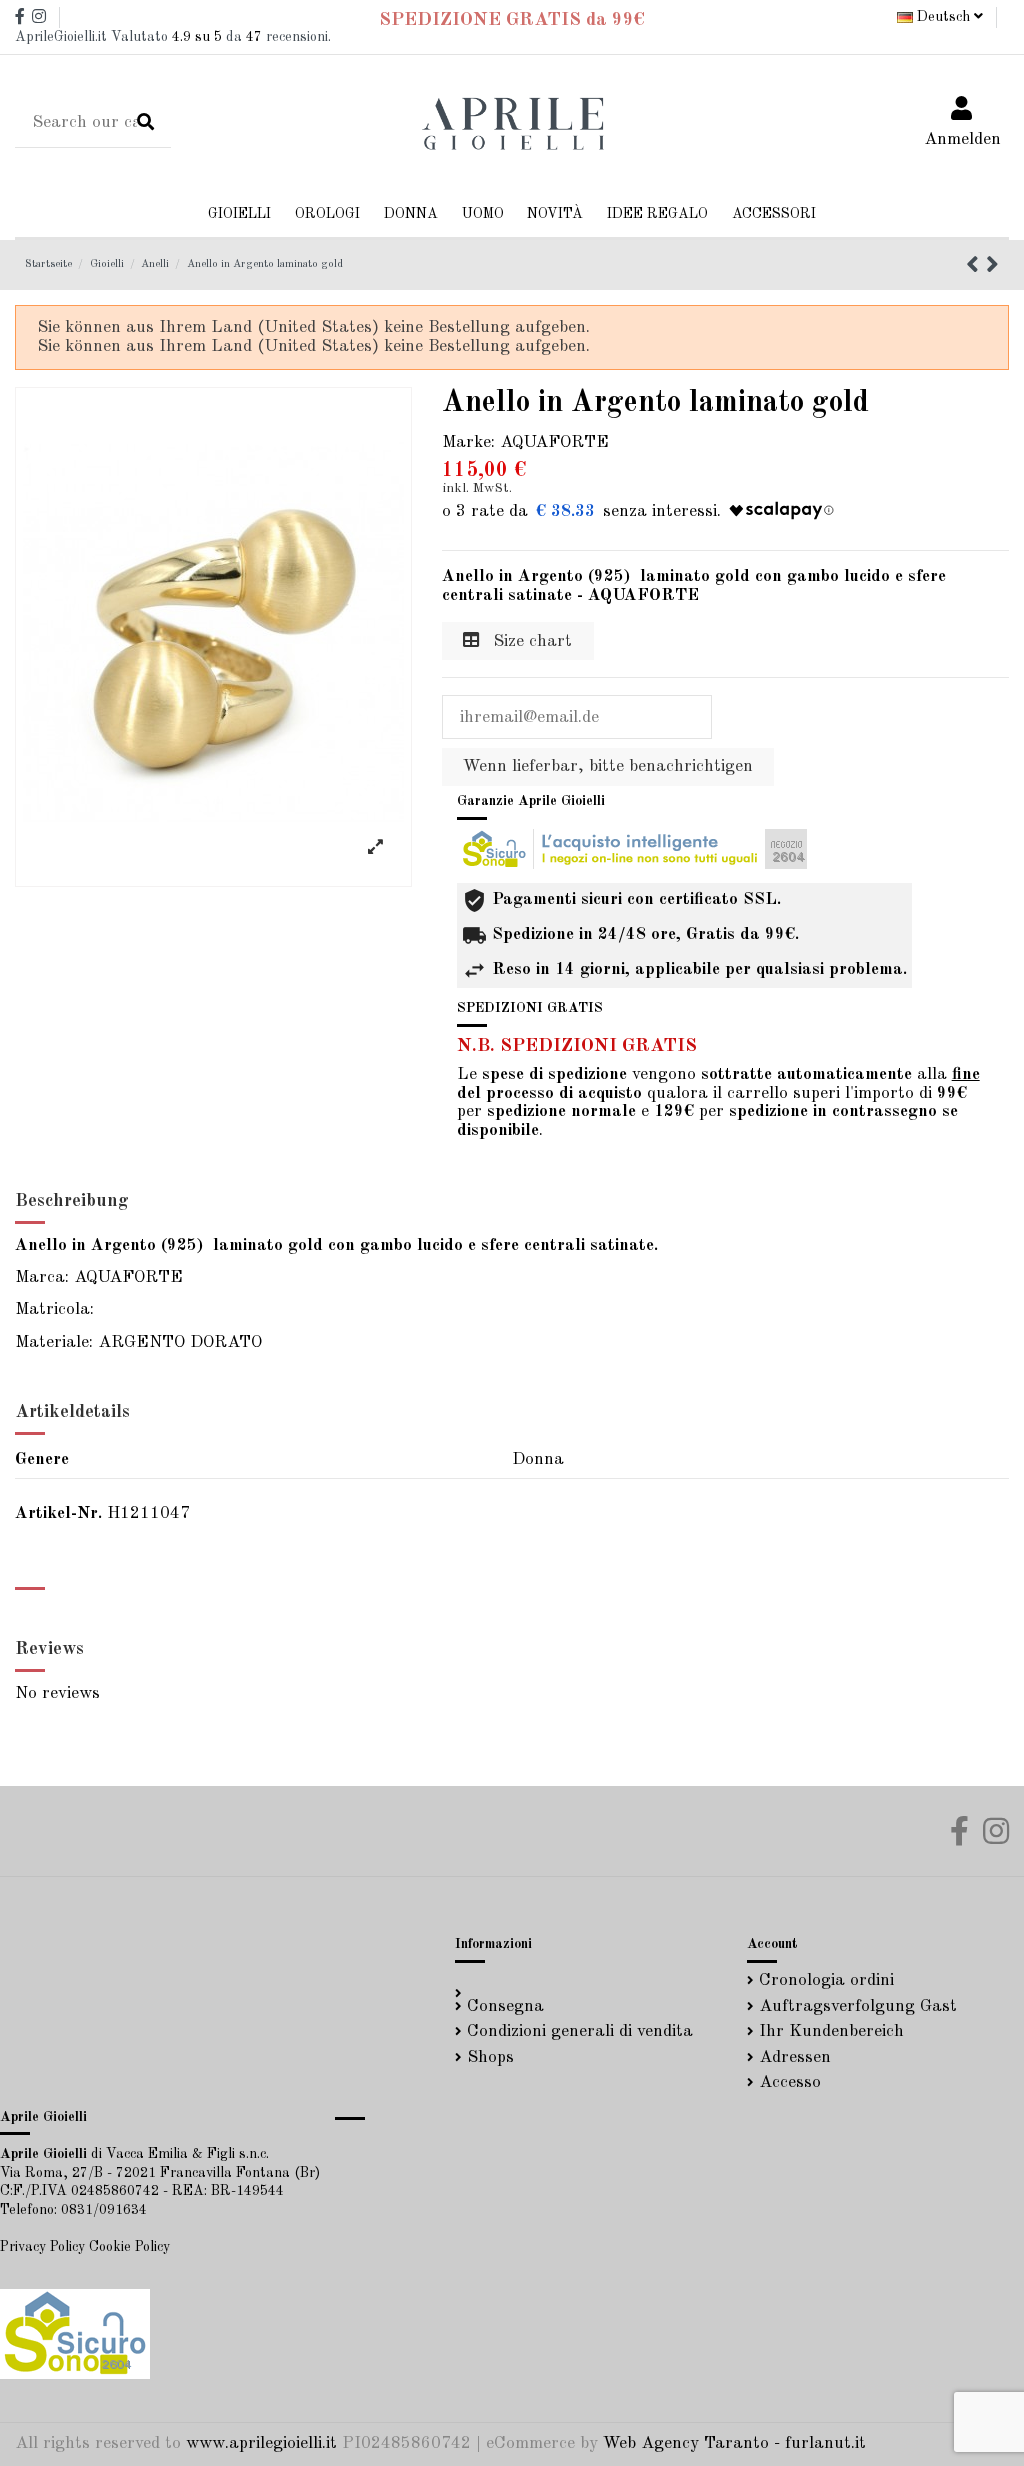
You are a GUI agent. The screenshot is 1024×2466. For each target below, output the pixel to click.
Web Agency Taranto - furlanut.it (734, 2443)
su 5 (197, 37)
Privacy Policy (42, 2247)
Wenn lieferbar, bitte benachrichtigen (608, 766)
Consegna (505, 2006)
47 (254, 37)
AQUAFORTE (554, 442)
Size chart (530, 641)
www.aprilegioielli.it (261, 2443)
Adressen (795, 2057)
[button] (411, 214)
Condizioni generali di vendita (580, 2031)
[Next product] (992, 267)
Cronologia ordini (826, 1980)
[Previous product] (976, 267)
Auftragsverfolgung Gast (858, 2006)
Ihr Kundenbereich (831, 2031)
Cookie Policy (129, 2247)
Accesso (790, 2082)
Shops (490, 2057)
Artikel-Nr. (58, 1513)
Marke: (468, 442)
